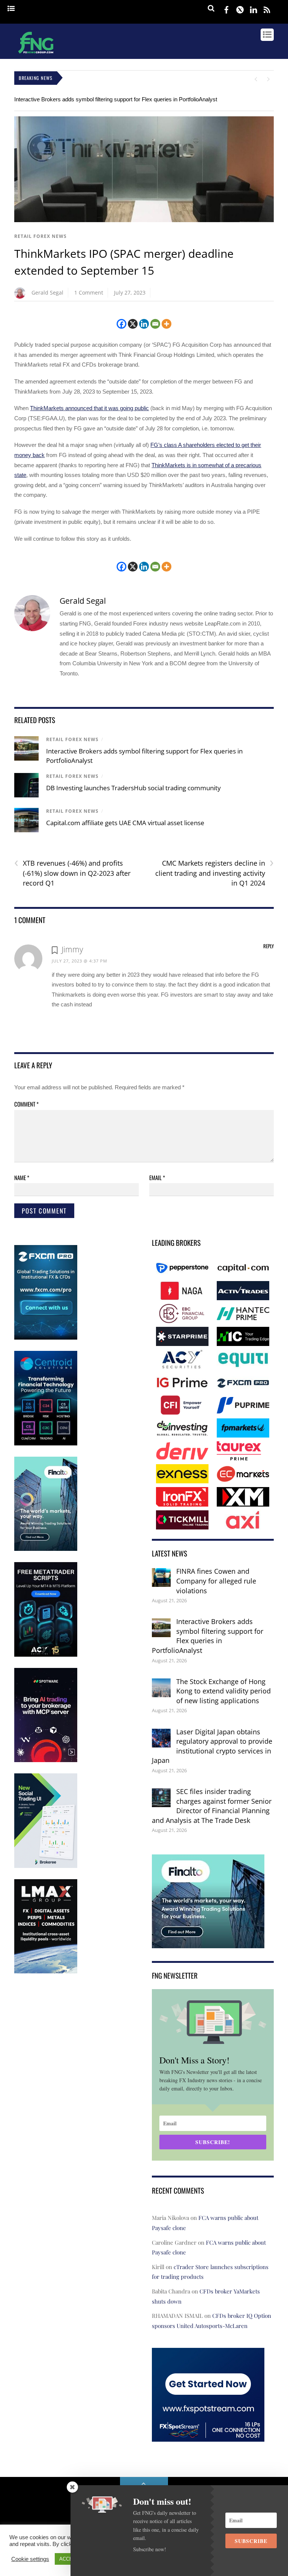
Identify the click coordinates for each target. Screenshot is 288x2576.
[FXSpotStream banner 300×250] (208, 2437)
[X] (133, 324)
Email (157, 1177)
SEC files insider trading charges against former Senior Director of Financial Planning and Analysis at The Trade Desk (212, 1806)
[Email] (155, 324)
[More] (166, 324)
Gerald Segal (47, 292)
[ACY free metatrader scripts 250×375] (46, 1655)
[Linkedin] (144, 324)
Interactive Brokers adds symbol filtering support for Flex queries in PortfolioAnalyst (116, 99)
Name (22, 1177)
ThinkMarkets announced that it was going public (89, 408)
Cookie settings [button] (30, 2559)
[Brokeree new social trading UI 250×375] (46, 1866)
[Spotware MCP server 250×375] (46, 1760)
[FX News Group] (36, 54)
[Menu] (11, 9)
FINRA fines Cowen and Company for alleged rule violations (216, 1581)
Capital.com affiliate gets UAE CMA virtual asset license (125, 823)
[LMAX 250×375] (46, 1972)
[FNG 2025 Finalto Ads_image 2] (208, 1943)
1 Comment (89, 292)
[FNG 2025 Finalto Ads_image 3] (46, 1549)
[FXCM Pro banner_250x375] (46, 1338)
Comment (26, 1104)
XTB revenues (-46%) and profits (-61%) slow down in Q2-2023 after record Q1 (72, 873)
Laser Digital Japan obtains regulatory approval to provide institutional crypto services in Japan (212, 1746)
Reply (268, 946)
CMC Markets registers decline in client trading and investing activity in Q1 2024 (214, 873)
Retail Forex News (40, 236)
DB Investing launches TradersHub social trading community (133, 788)
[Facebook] (121, 324)
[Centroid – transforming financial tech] (46, 1444)
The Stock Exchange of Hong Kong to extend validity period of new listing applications (223, 1691)
